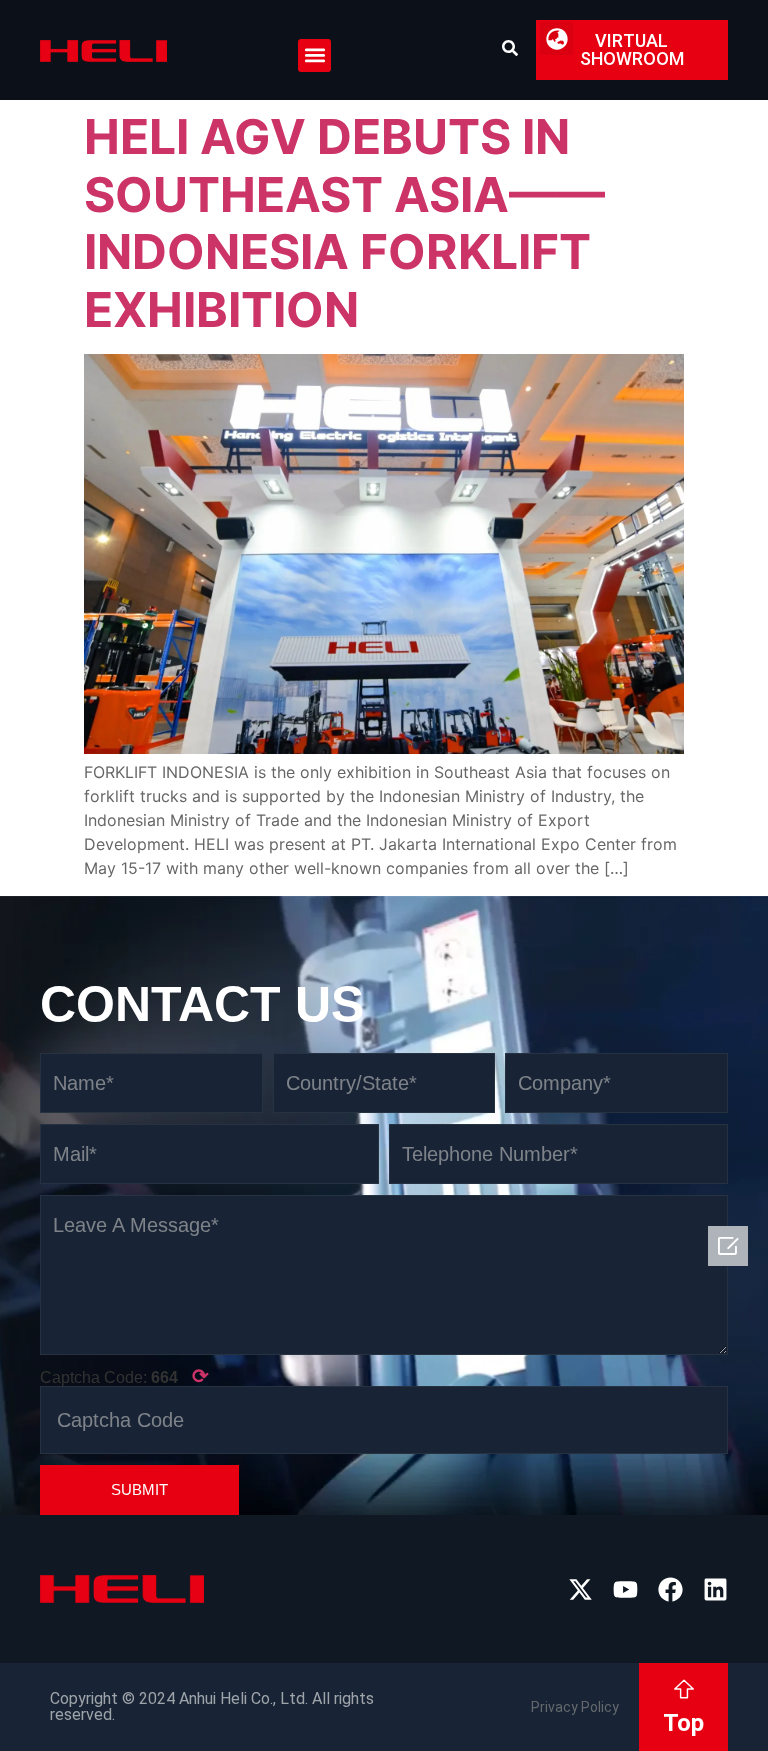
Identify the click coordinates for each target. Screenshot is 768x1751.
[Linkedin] (715, 1589)
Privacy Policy (575, 1707)
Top (683, 1723)
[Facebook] (670, 1589)
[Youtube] (625, 1589)
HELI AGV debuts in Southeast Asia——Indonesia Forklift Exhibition (344, 223)
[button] (314, 55)
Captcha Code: (124, 1376)
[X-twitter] (580, 1589)
